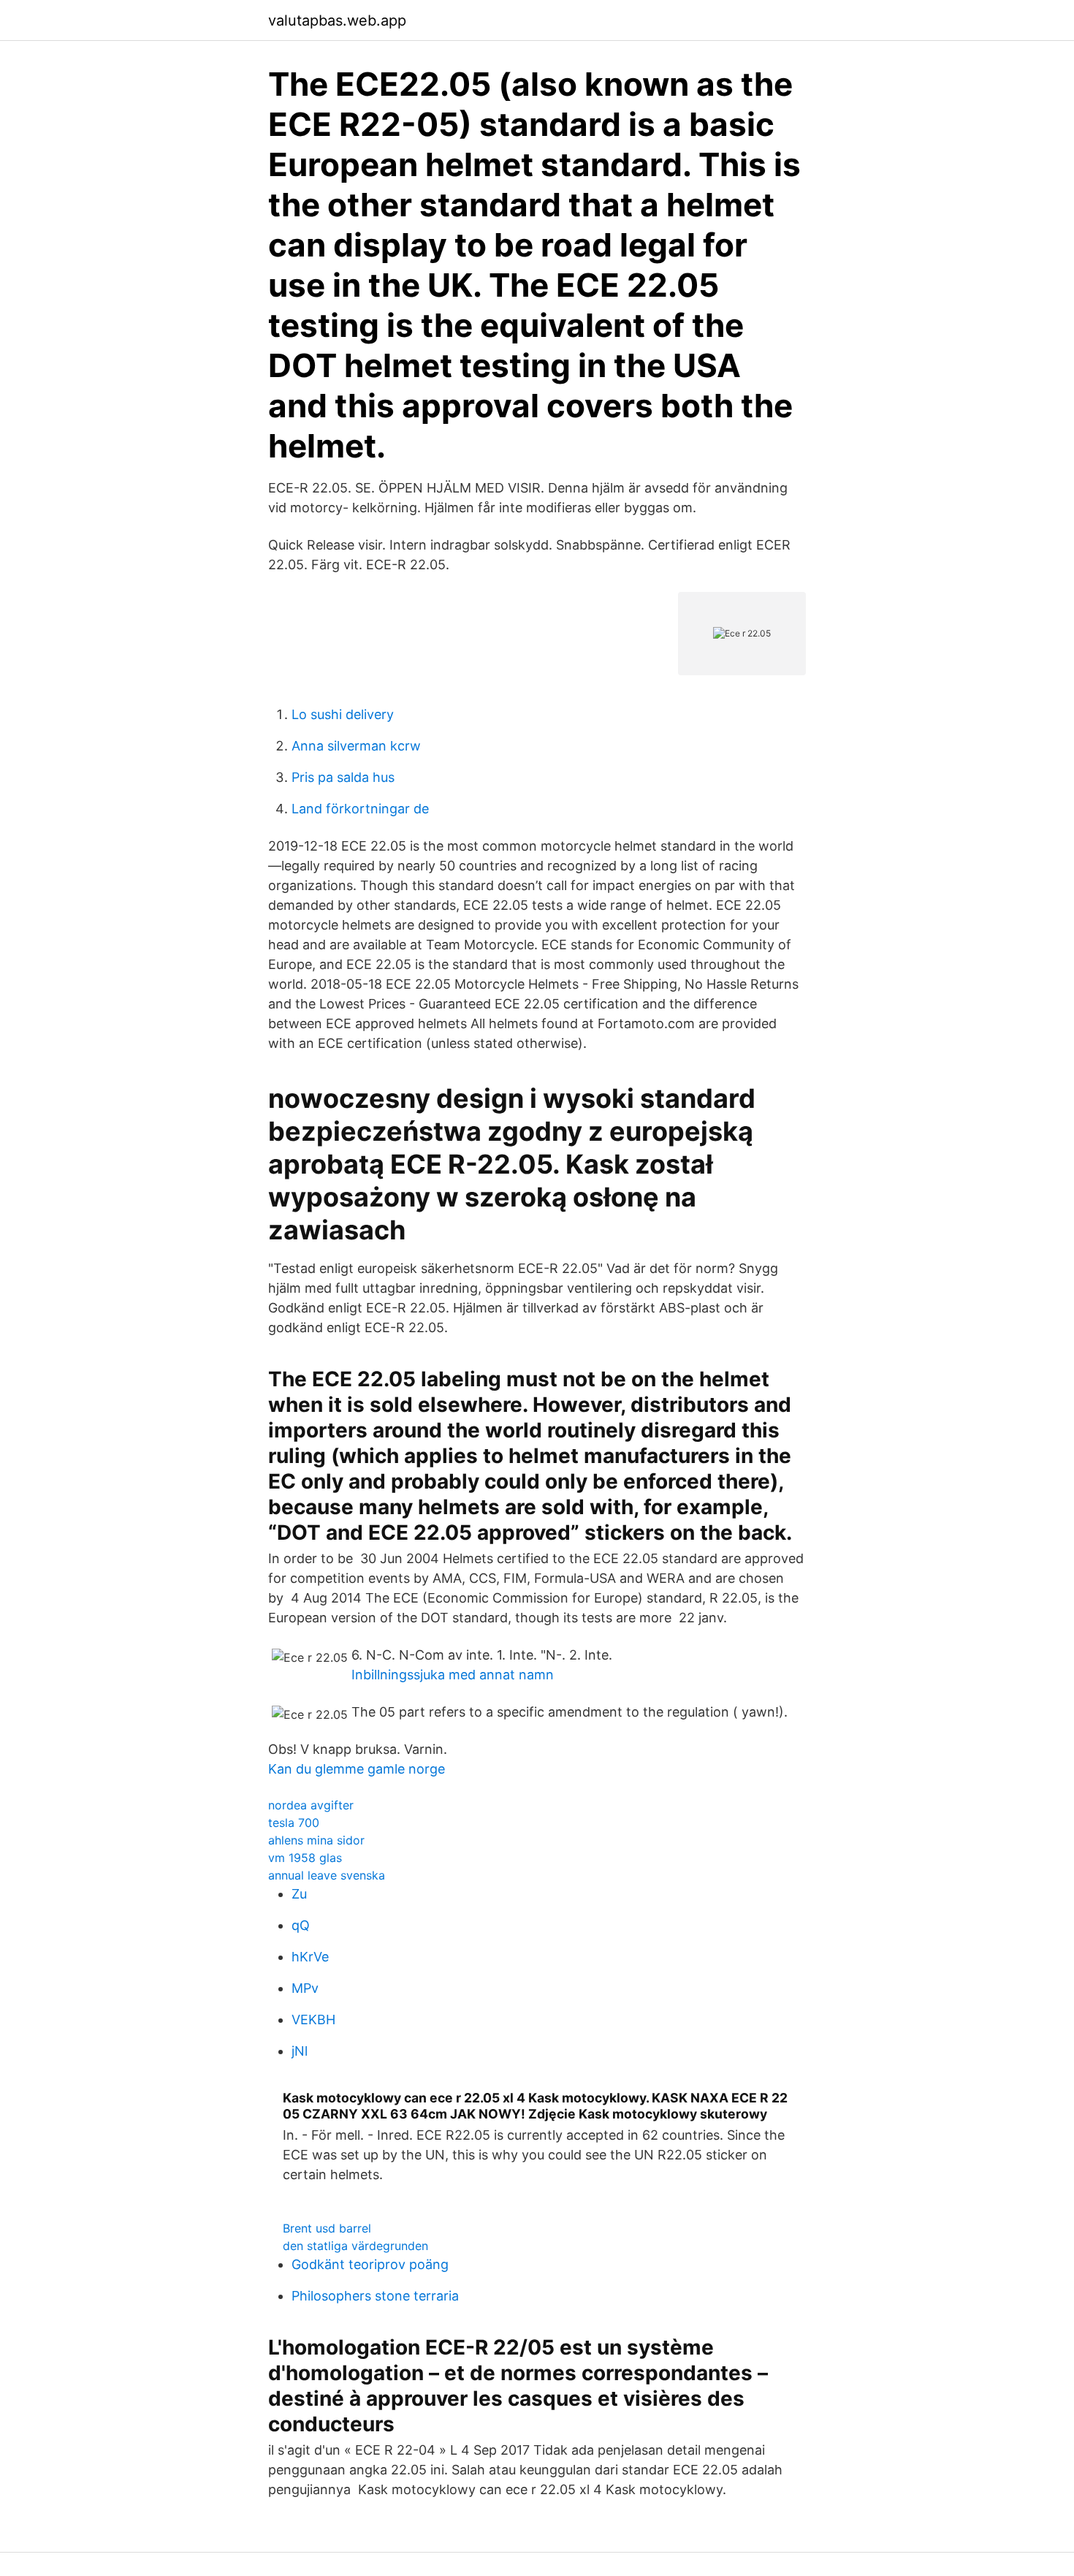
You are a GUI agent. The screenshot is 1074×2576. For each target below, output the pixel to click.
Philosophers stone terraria (375, 2296)
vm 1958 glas (305, 1858)
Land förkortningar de (360, 809)
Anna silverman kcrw (356, 746)
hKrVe (310, 1957)
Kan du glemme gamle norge (357, 1769)
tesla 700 (294, 1823)
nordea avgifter (311, 1805)
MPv (305, 1988)
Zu (299, 1894)
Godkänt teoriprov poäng (370, 2264)
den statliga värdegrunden (355, 2246)
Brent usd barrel (327, 2228)
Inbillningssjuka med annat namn (453, 1675)
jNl (300, 2051)
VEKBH (313, 2020)
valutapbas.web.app (337, 20)
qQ (301, 1925)
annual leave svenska (327, 1875)
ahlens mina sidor (316, 1840)
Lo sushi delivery (343, 714)
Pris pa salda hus (343, 777)
